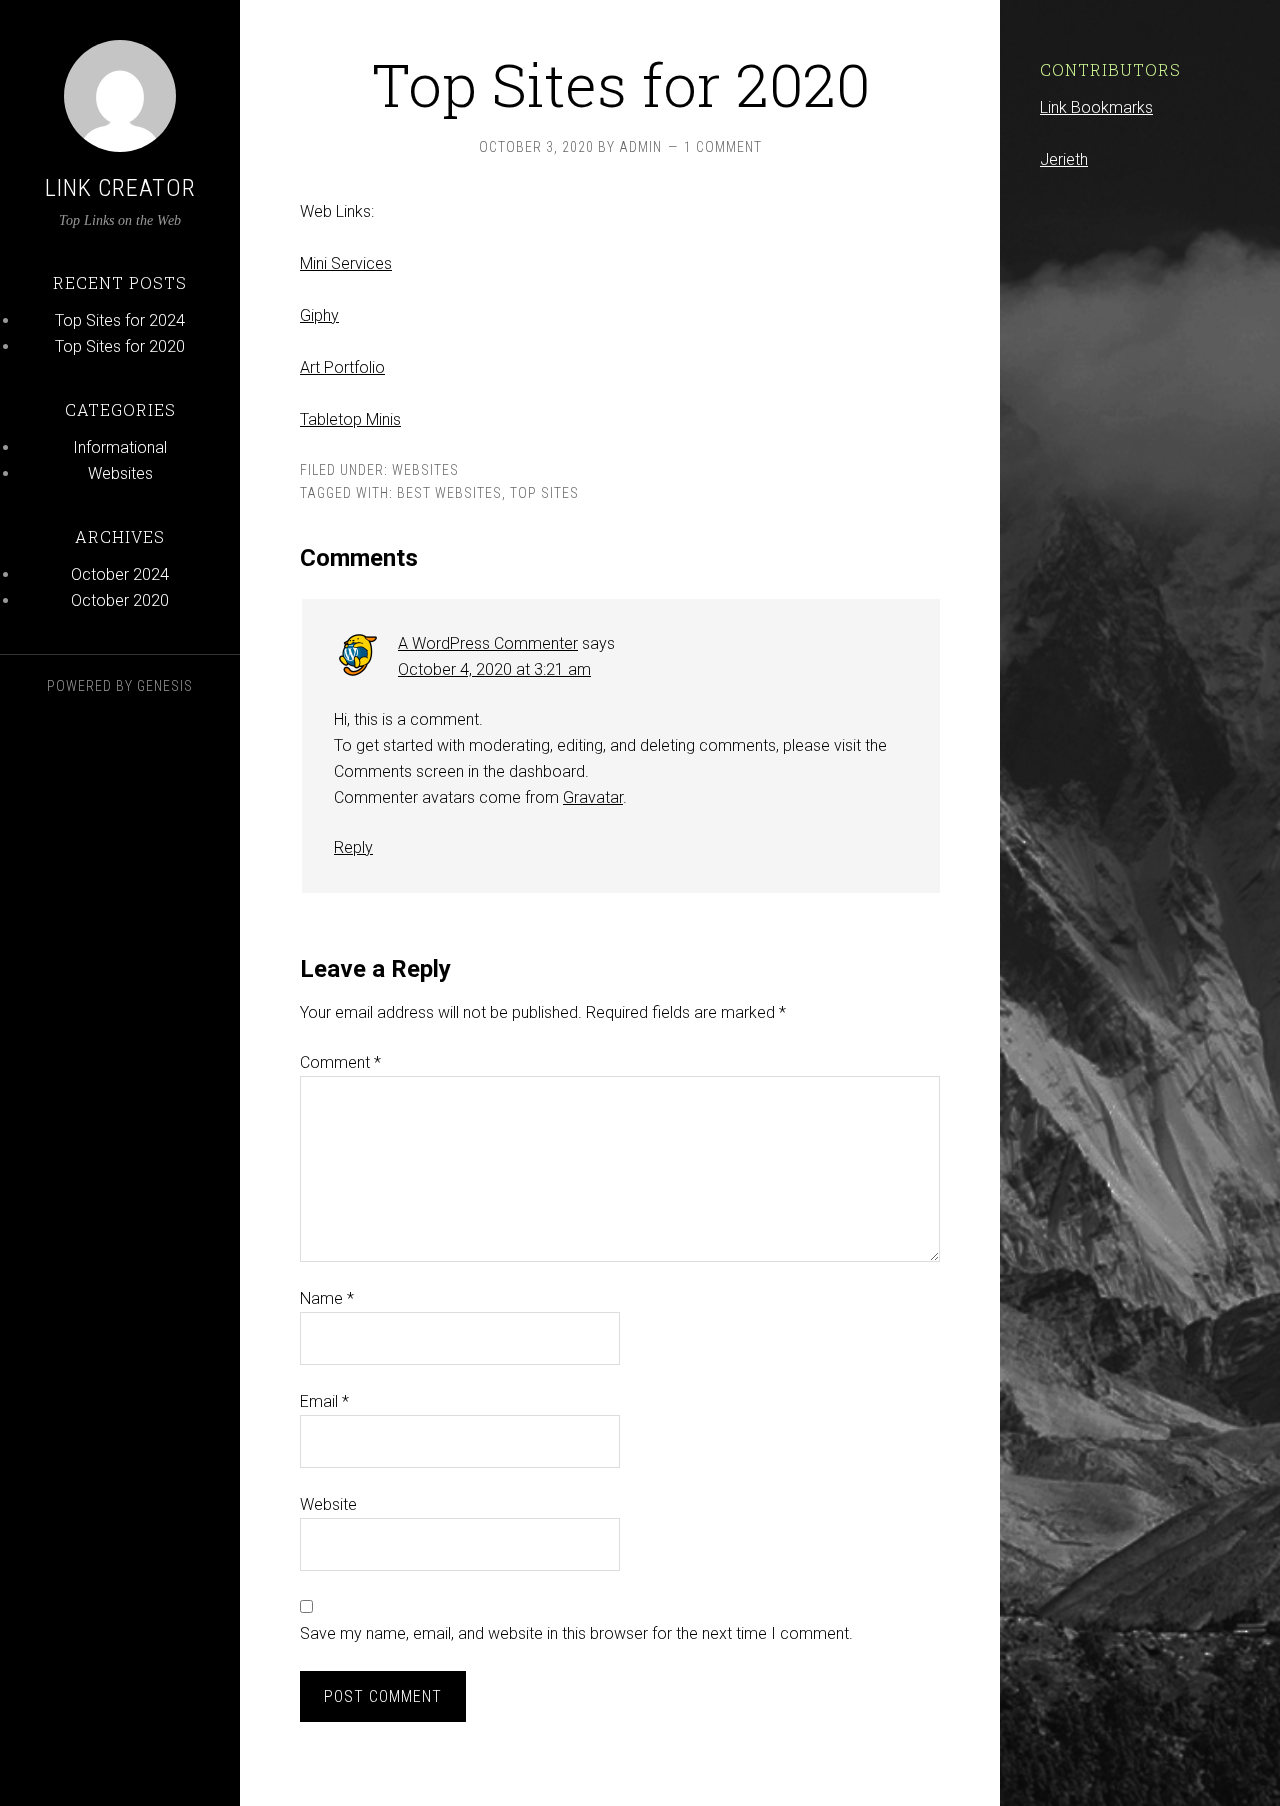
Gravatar (593, 797)
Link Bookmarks (1096, 107)
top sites (544, 493)
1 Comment (723, 147)
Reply (353, 847)
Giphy (319, 315)
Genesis (165, 686)
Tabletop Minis (350, 419)
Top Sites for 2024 (120, 320)
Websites (120, 473)
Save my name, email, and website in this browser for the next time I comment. (576, 1633)
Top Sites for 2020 (120, 346)
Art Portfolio (342, 367)
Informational (120, 447)
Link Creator (120, 188)
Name (327, 1298)
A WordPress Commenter (488, 643)
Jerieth (1064, 159)
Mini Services (346, 263)
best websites (449, 493)
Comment (340, 1062)
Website (328, 1504)
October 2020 (120, 600)
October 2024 (120, 574)
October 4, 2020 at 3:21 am (494, 669)
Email (324, 1401)
